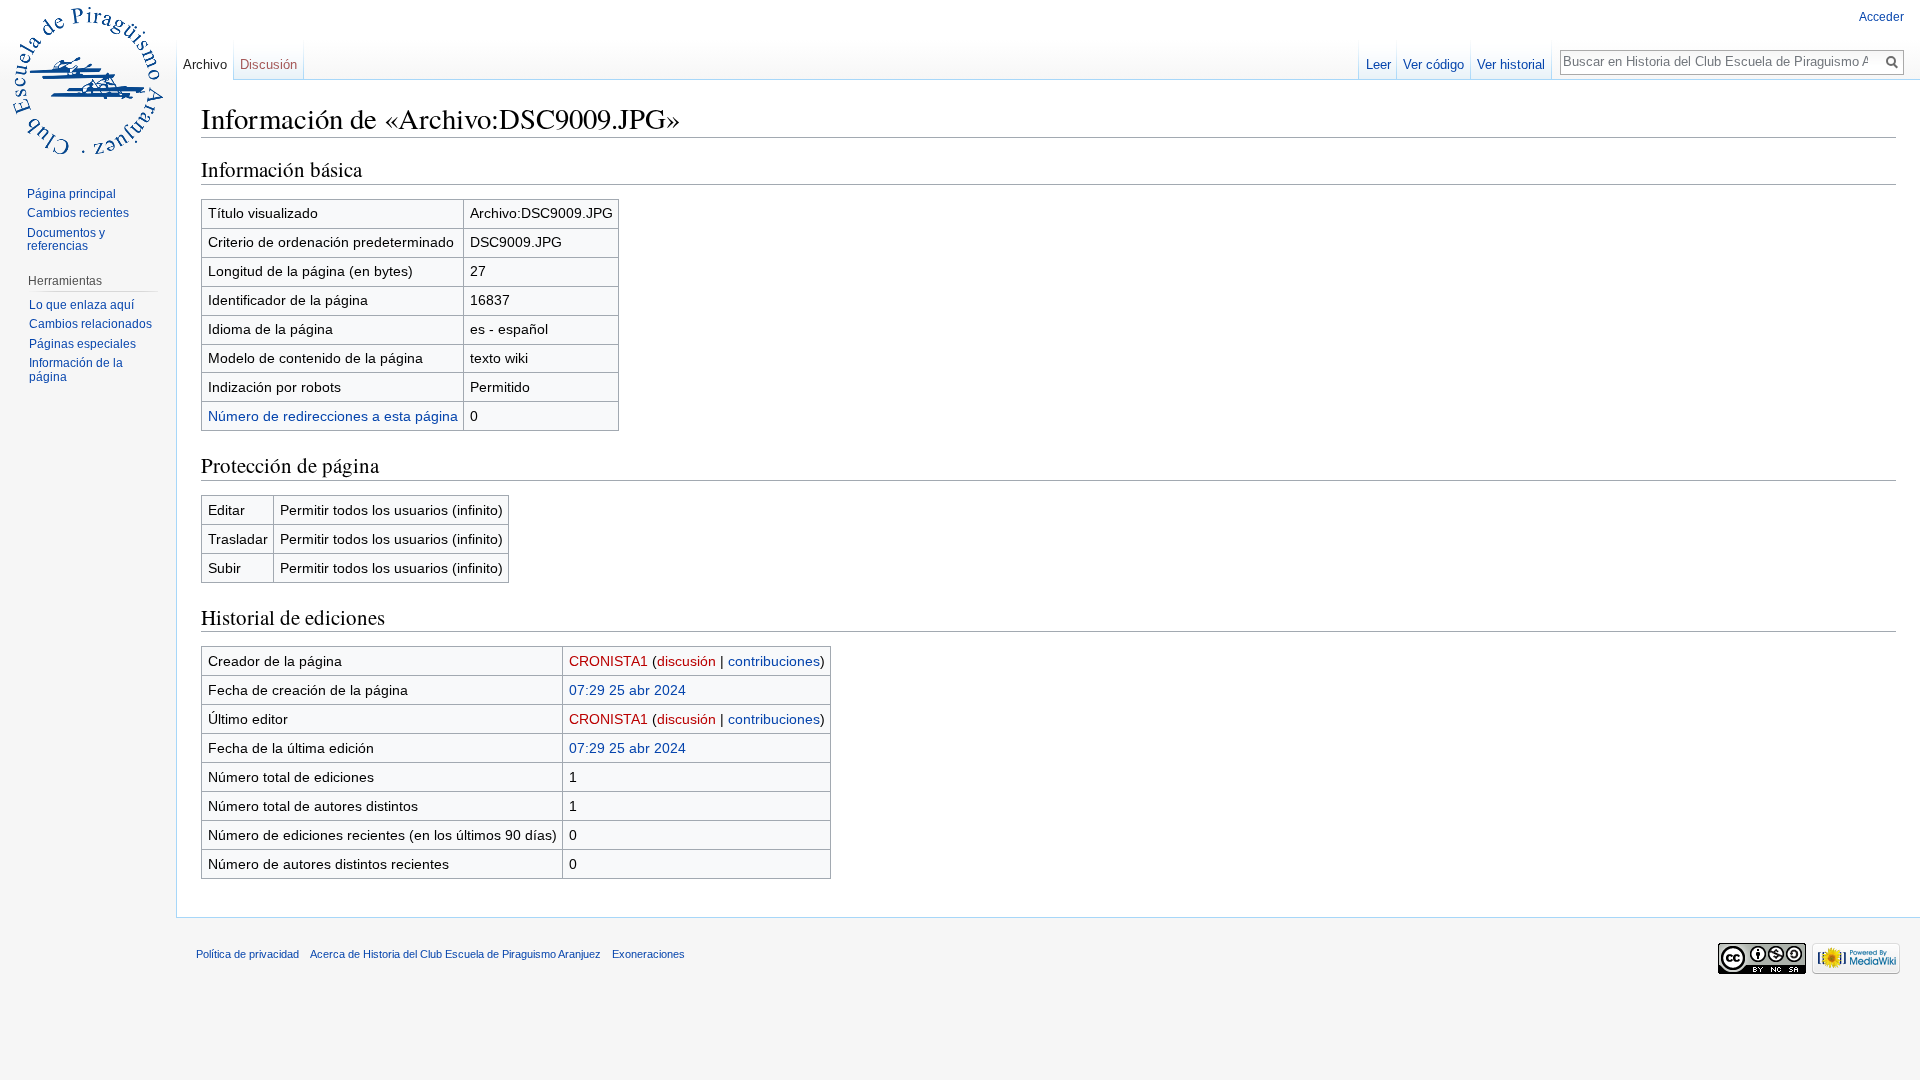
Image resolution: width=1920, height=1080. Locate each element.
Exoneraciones (648, 954)
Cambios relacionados (90, 324)
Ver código (1433, 64)
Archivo (205, 64)
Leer (1378, 64)
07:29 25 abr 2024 (627, 690)
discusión (686, 661)
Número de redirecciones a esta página (333, 416)
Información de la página (76, 370)
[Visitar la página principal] (88, 80)
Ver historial (1511, 64)
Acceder (1881, 17)
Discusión (268, 64)
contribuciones (774, 661)
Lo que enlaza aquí (81, 305)
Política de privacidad (247, 954)
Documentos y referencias (66, 240)
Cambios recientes (78, 213)
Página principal (71, 194)
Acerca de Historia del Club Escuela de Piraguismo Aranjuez (455, 954)
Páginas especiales (82, 344)
